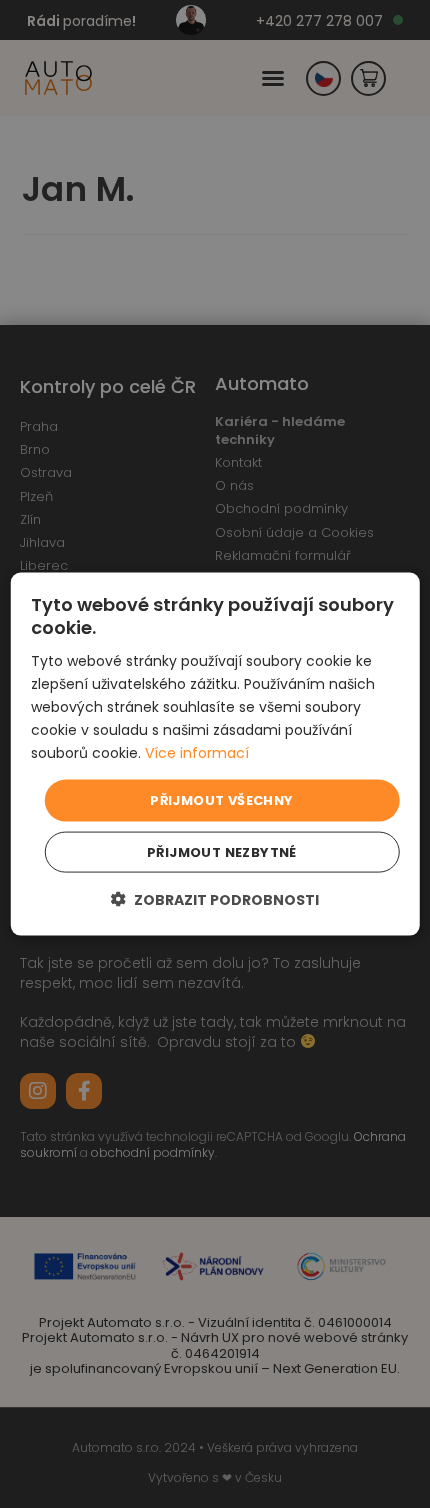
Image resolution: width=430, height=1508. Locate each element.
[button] (215, 898)
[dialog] (215, 754)
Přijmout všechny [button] (221, 800)
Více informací (197, 753)
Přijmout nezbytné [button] (222, 851)
